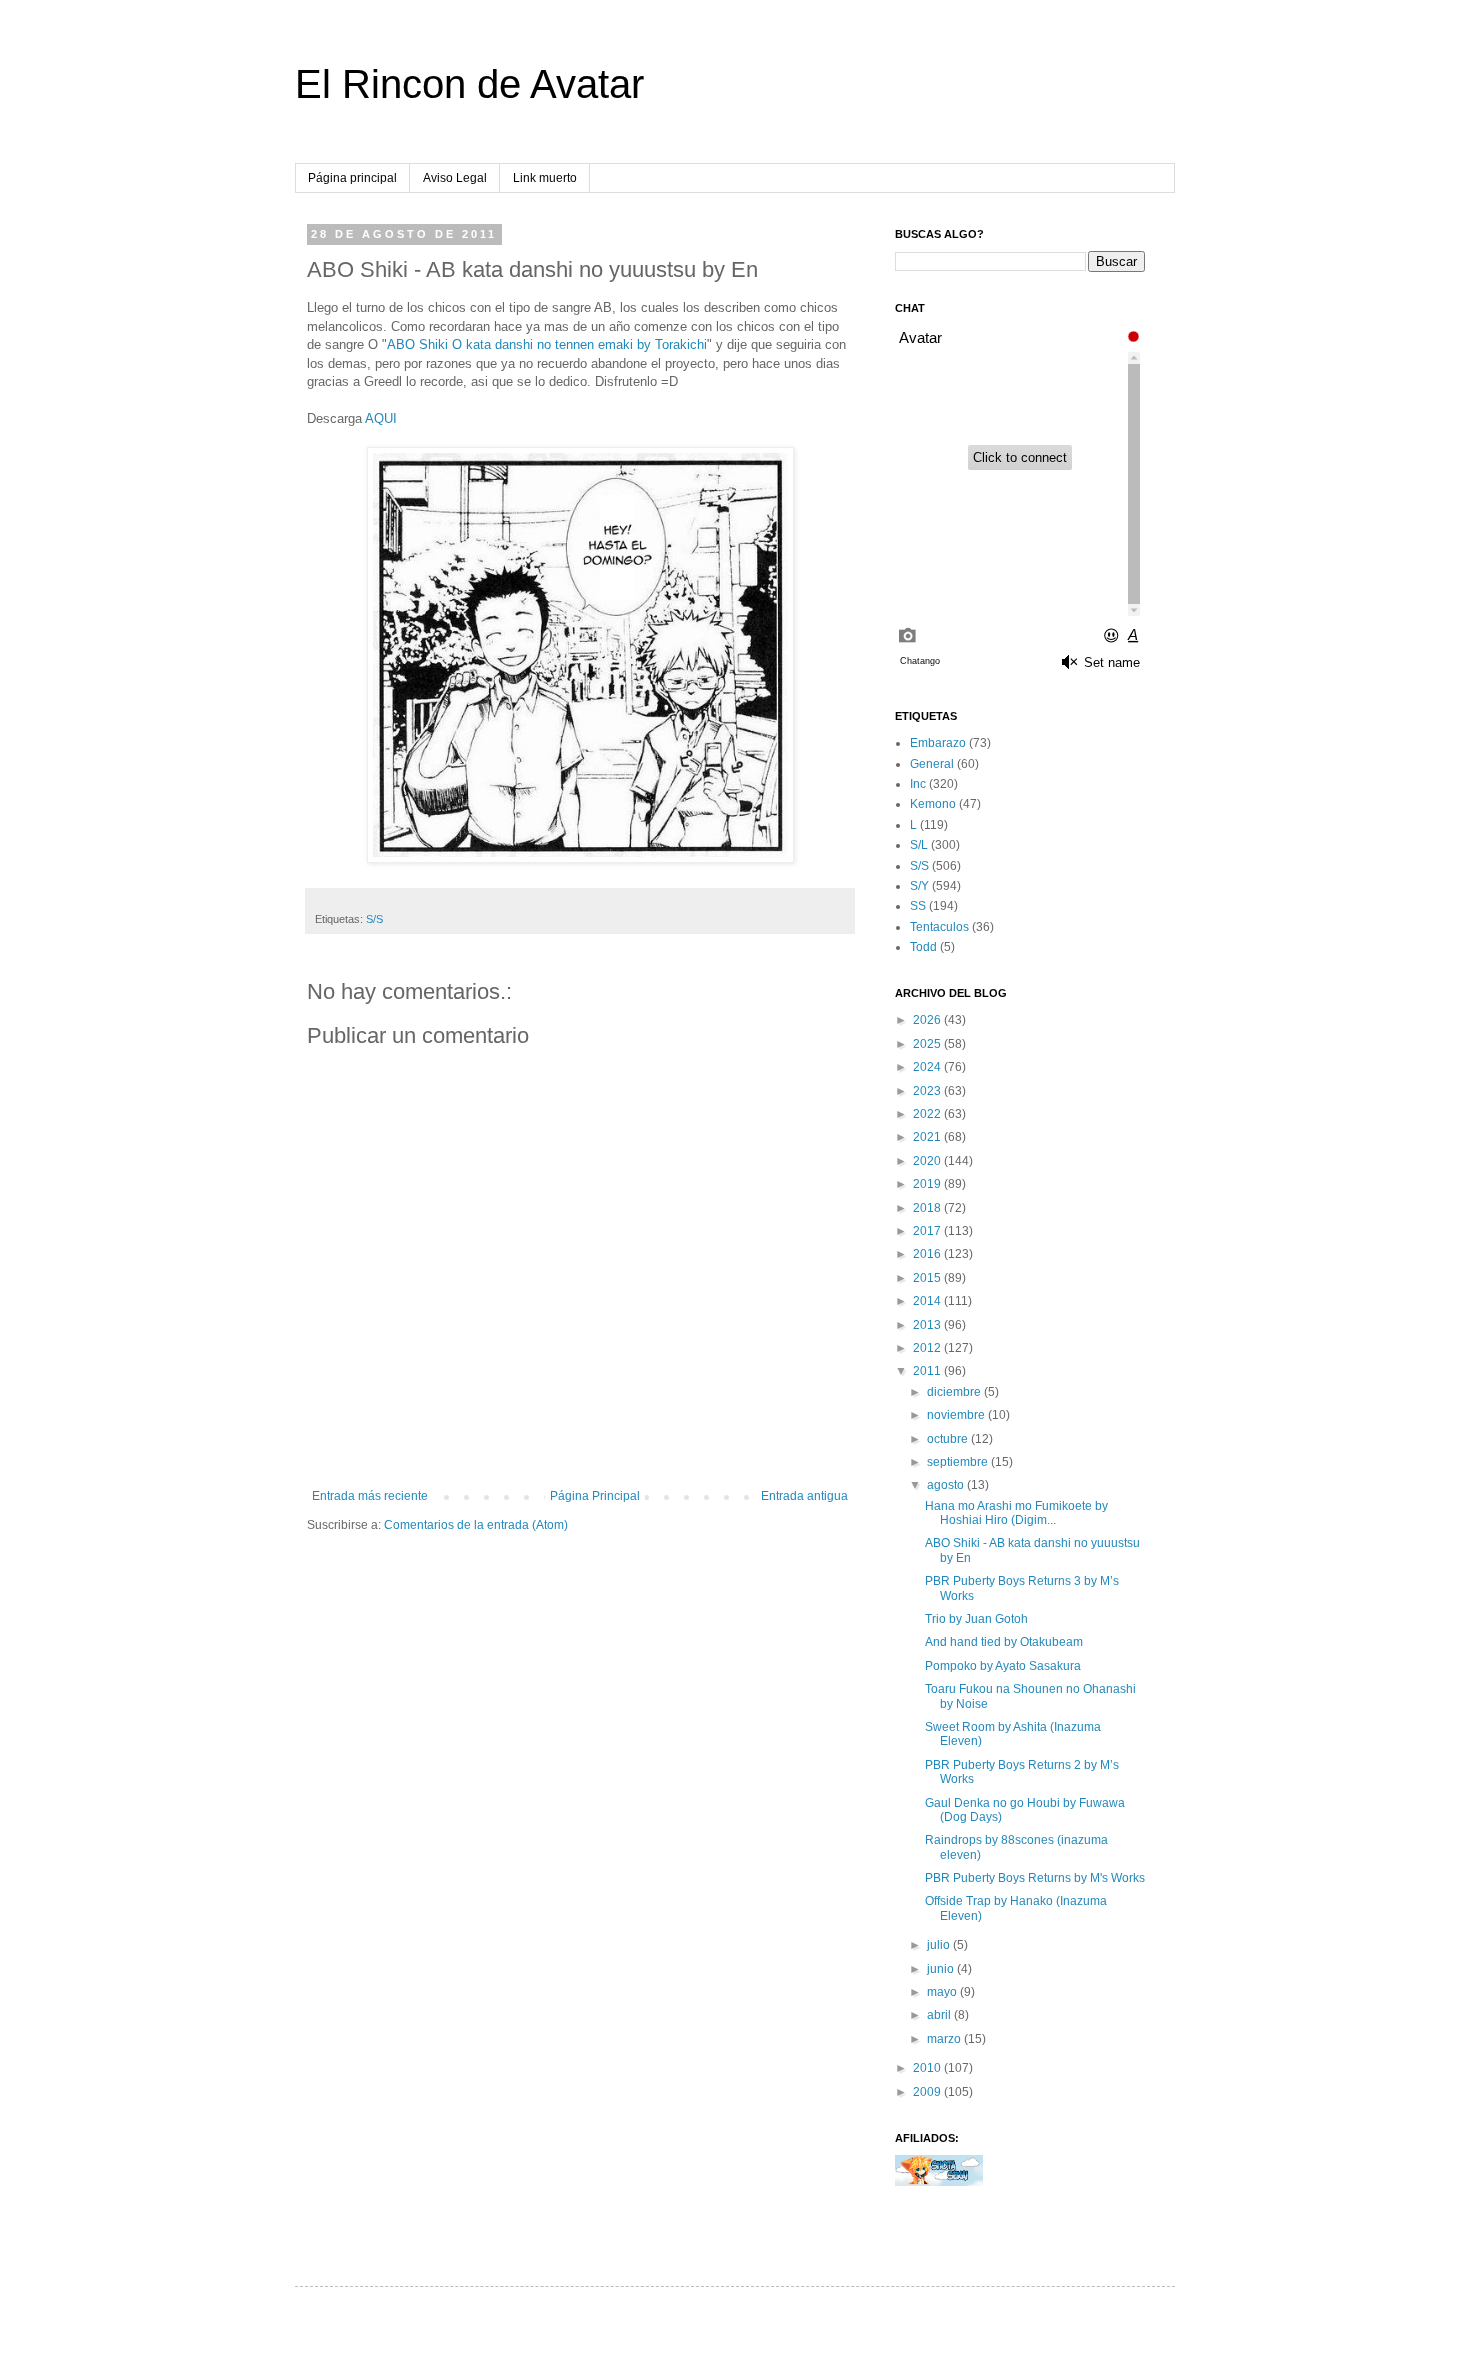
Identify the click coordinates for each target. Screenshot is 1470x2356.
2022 (928, 1114)
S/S (374, 919)
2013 (928, 1325)
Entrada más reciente (370, 1496)
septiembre (959, 1462)
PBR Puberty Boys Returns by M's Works (1035, 1878)
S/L (919, 845)
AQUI (381, 418)
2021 (928, 1137)
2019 (928, 1184)
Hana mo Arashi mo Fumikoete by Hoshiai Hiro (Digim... (1016, 1513)
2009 (928, 2092)
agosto (947, 1485)
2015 (928, 1278)
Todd (923, 947)
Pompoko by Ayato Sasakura (1003, 1666)
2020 (928, 1161)
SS (918, 906)
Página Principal (595, 1496)
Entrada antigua (804, 1496)
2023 (928, 1091)
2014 (928, 1301)
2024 (928, 1067)
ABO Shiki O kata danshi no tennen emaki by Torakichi (547, 344)
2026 (928, 1020)
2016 (928, 1254)
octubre (949, 1439)
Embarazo (938, 743)
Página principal (352, 178)
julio (940, 1945)
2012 (928, 1348)
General (932, 764)
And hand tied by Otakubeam (1004, 1642)
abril (940, 2015)
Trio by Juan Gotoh (976, 1619)
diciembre (955, 1392)
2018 (928, 1208)
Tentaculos (939, 927)
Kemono (933, 804)
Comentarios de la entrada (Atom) (476, 1525)
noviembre (957, 1415)
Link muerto (545, 178)
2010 (928, 2068)
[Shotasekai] (939, 2182)
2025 (928, 1044)
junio (942, 1969)
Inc (918, 784)
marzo (945, 2039)
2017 (928, 1231)
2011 (928, 1371)
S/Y (919, 886)
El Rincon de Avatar (469, 84)
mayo (943, 1992)
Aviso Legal (455, 178)
